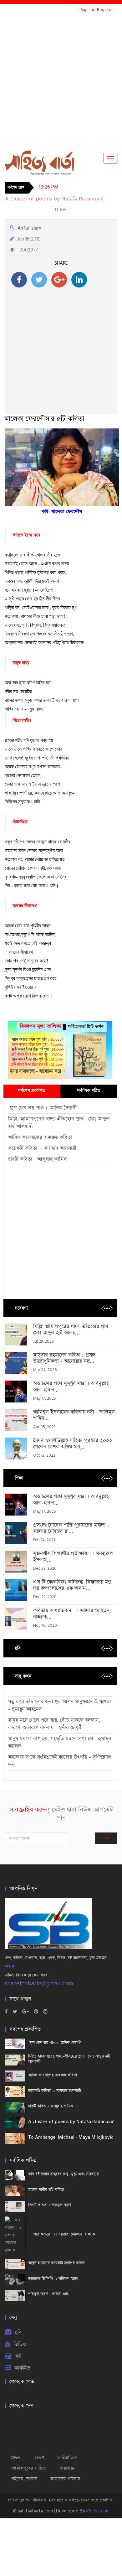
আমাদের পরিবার (65, 2479)
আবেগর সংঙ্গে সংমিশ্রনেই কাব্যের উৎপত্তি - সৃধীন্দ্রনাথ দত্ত (60, 1761)
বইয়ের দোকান (24, 2479)
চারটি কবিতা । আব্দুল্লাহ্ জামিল (38, 1159)
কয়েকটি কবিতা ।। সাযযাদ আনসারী (42, 1148)
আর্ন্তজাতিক (67, 2457)
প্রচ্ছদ (16, 2457)
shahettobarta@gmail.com (39, 1984)
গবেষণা (21, 1308)
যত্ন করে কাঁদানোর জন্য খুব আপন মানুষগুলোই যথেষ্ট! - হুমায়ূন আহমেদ (60, 1705)
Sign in (87, 10)
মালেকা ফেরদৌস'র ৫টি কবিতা (44, 419)
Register (105, 10)
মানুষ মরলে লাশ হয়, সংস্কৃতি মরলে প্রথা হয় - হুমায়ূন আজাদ (60, 1742)
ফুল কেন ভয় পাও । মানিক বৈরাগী (43, 1108)
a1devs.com (98, 2511)
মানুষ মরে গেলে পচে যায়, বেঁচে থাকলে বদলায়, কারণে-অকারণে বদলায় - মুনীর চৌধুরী (54, 1724)
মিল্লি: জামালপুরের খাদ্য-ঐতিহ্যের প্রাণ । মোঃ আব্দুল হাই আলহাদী (59, 1123)
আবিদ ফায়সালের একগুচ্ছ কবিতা (40, 1137)
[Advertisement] (61, 82)
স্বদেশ (39, 2457)
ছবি (18, 1648)
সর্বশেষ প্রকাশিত (32, 1091)
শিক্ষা (19, 1478)
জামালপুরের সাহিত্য (29, 2468)
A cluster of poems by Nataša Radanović (54, 199)
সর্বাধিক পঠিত (89, 1091)
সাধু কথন (23, 1676)
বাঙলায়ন (68, 2468)
